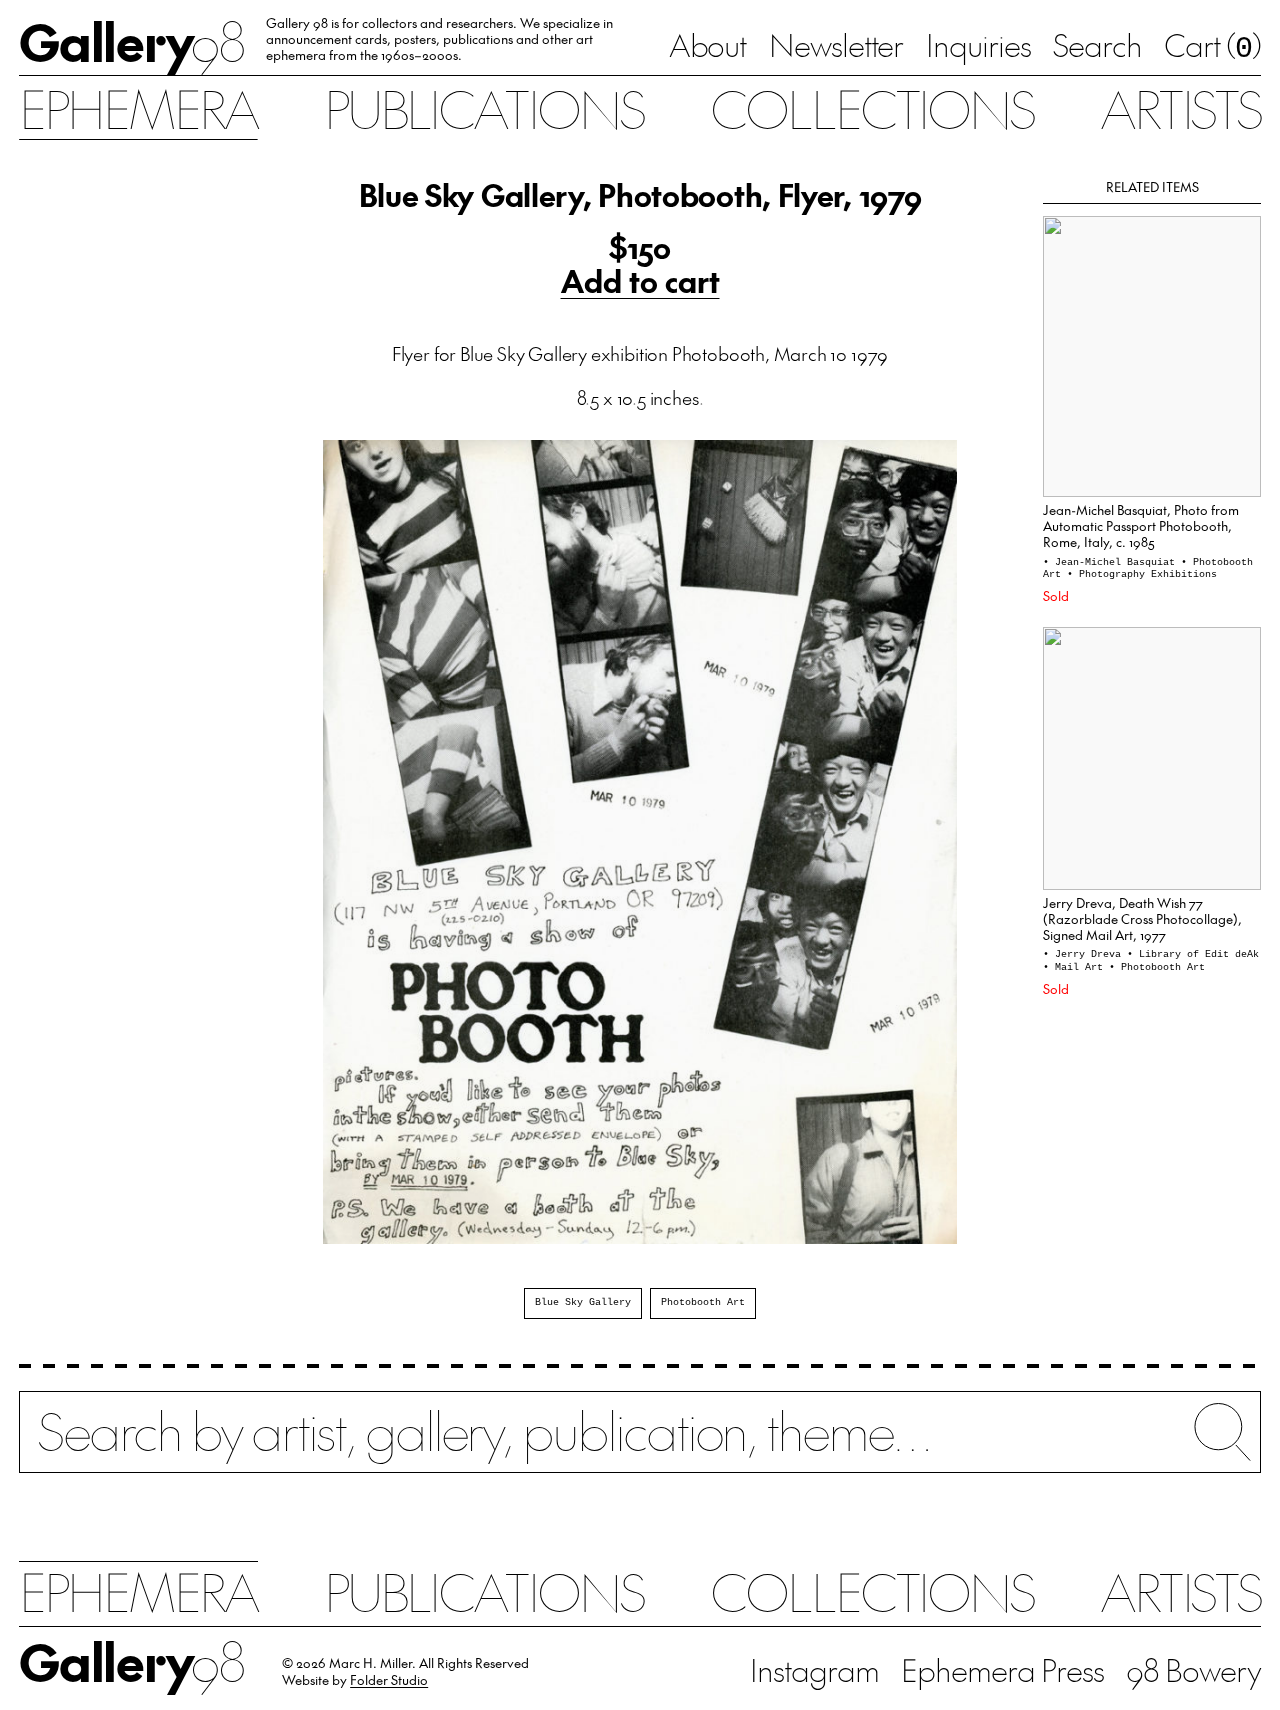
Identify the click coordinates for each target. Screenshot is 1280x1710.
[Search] (640, 1445)
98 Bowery (1193, 1669)
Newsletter (836, 44)
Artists (1180, 107)
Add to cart (640, 281)
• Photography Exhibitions (1142, 574)
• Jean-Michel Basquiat (1112, 562)
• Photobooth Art (1157, 967)
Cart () (1212, 47)
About (708, 44)
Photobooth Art (703, 1302)
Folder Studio (389, 1679)
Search (1097, 44)
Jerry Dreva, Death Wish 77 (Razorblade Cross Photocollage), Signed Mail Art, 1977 (1142, 918)
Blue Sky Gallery (583, 1302)
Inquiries (978, 44)
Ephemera (138, 107)
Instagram (814, 1669)
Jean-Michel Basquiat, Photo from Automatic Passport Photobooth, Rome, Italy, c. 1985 (1141, 525)
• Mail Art (1076, 967)
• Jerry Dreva (1085, 954)
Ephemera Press (1002, 1669)
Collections (872, 107)
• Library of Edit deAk (1193, 954)
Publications (484, 107)
